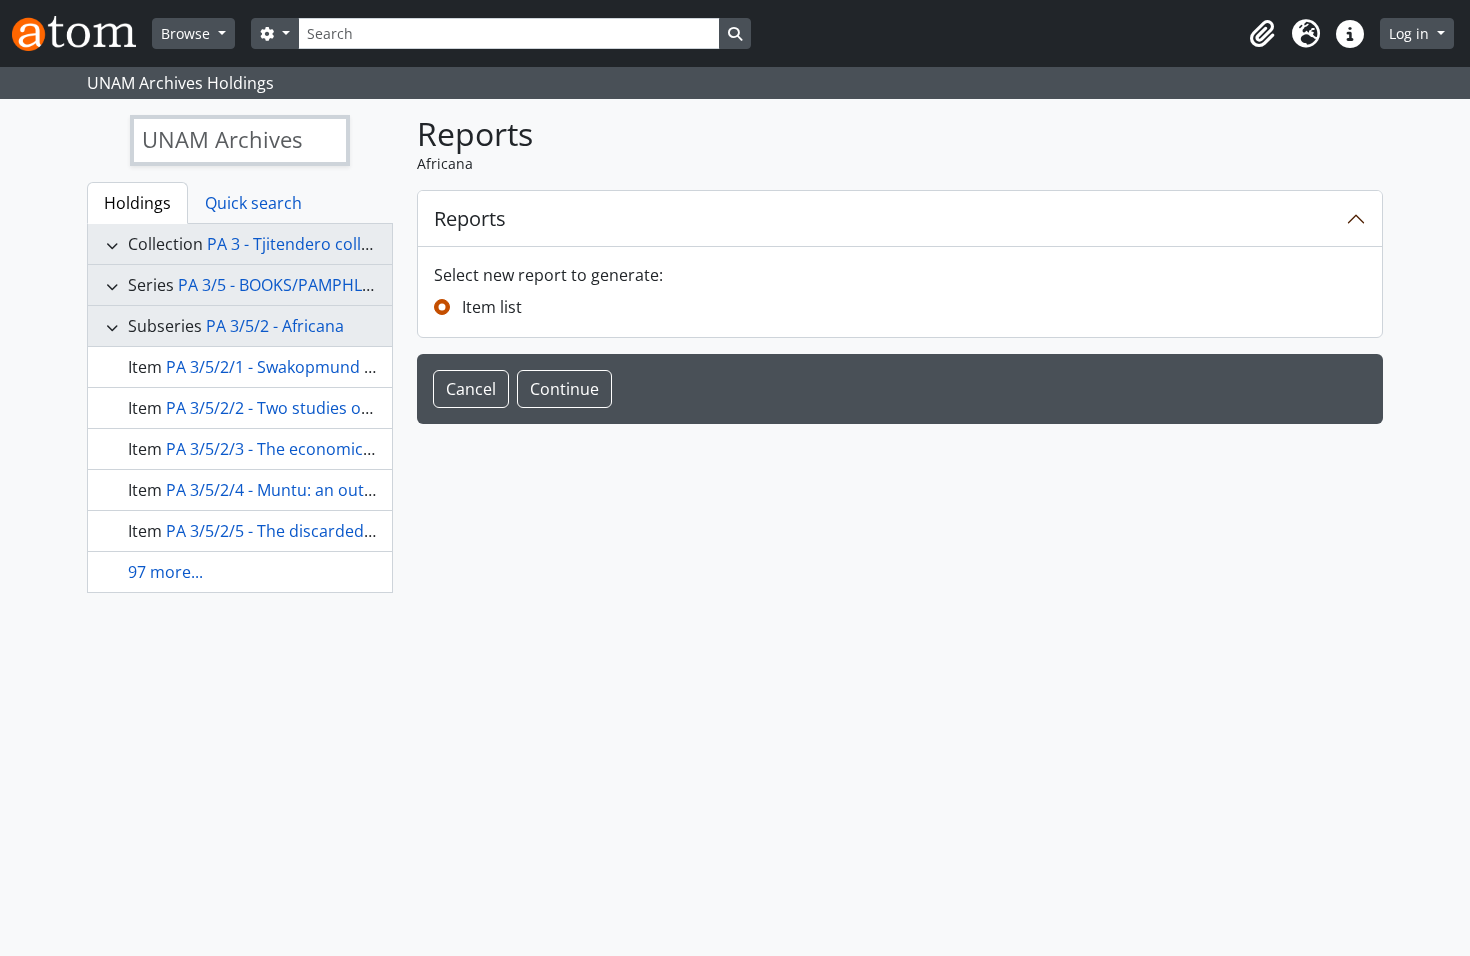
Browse (187, 33)
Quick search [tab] (253, 203)
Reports (470, 218)
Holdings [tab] (137, 203)
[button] (1262, 34)
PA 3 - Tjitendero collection (307, 244)
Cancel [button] (471, 389)
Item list (492, 307)
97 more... (165, 572)
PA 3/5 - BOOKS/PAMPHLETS (283, 285)
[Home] (82, 33)
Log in (1411, 33)
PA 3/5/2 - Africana (275, 326)
